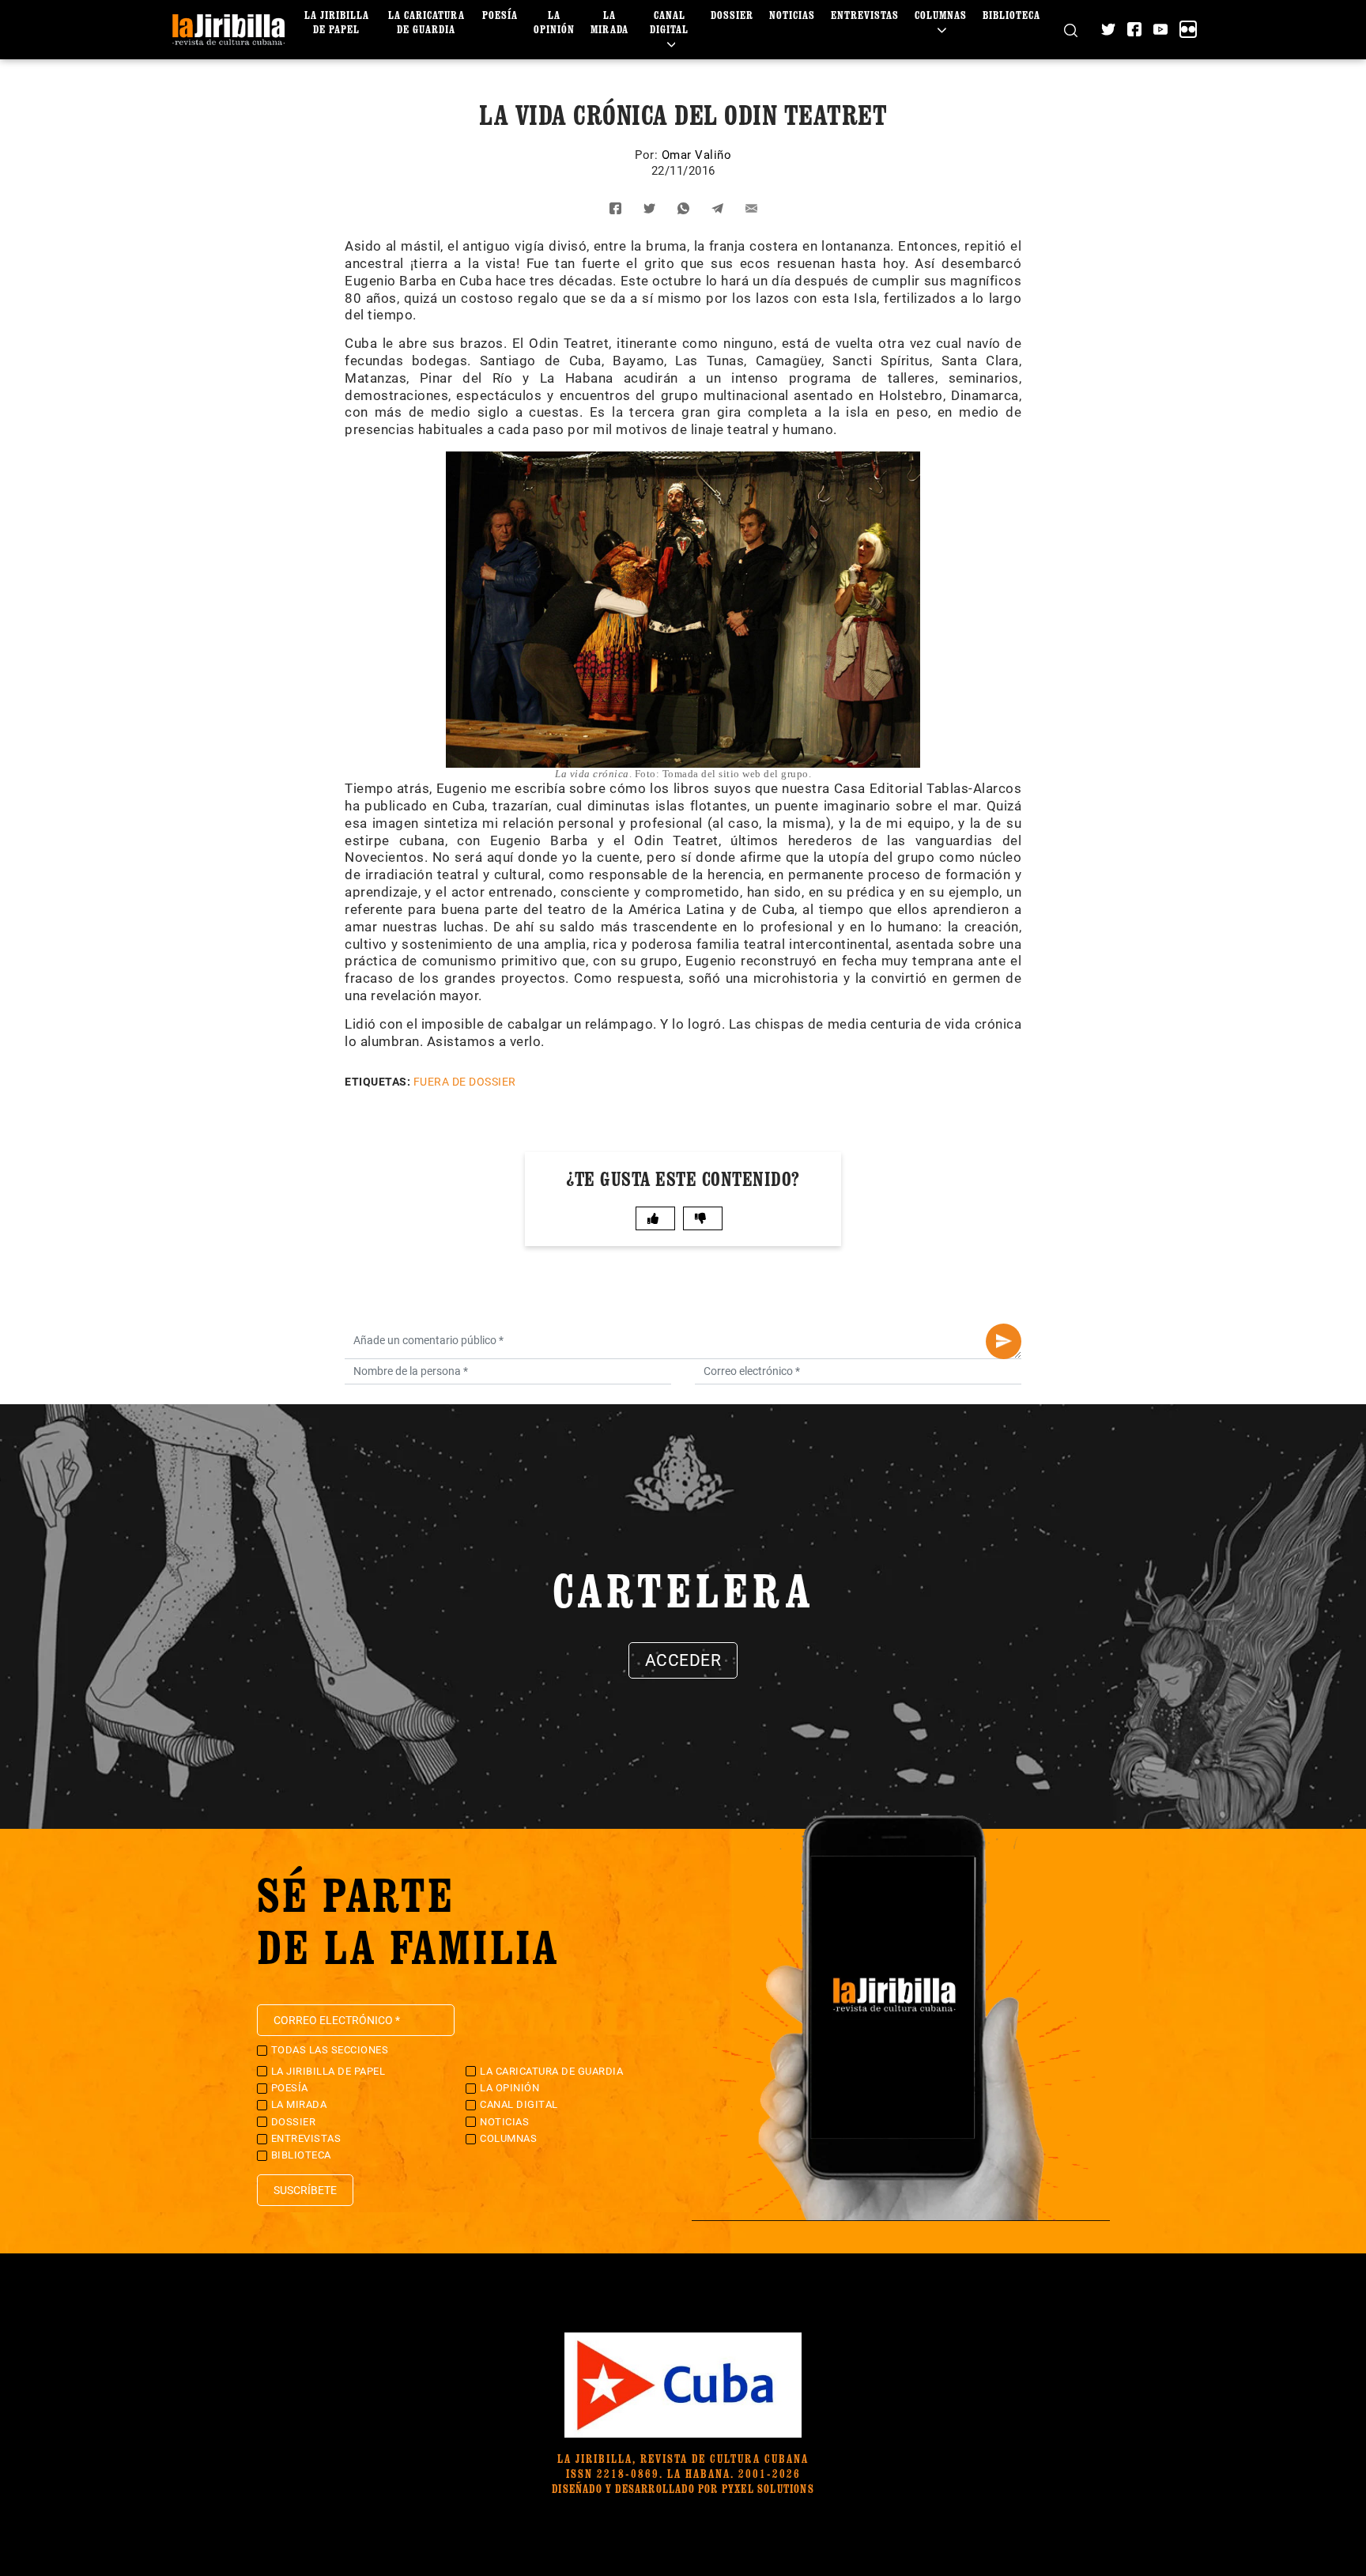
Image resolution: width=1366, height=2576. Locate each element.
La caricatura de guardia (426, 22)
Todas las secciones (330, 2050)
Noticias (792, 15)
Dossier (732, 15)
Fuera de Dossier (465, 1082)
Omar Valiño (697, 155)
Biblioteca (1011, 15)
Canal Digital (669, 22)
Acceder (683, 1660)
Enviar (1004, 1341)
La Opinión (554, 22)
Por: (648, 155)
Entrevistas (865, 15)
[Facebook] (1134, 29)
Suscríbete (305, 2190)
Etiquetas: (377, 1082)
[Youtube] (1160, 29)
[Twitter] (1108, 29)
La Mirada (609, 22)
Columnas (941, 15)
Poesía (500, 15)
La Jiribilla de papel (337, 22)
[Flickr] (1188, 29)
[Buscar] (1071, 30)
